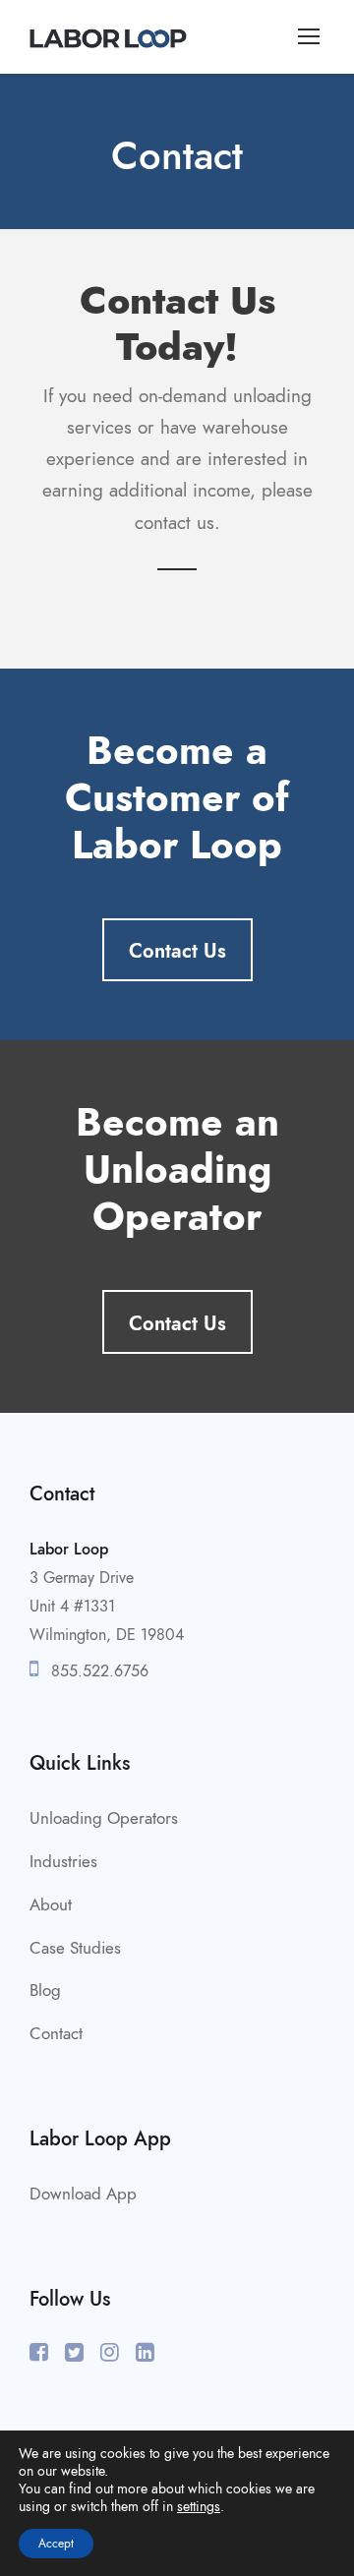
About (51, 1904)
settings (199, 2507)
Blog (45, 1990)
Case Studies (75, 1948)
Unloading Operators (104, 1818)
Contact (56, 2033)
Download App (83, 2194)
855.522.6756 (97, 1671)
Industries (63, 1861)
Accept (56, 2544)
